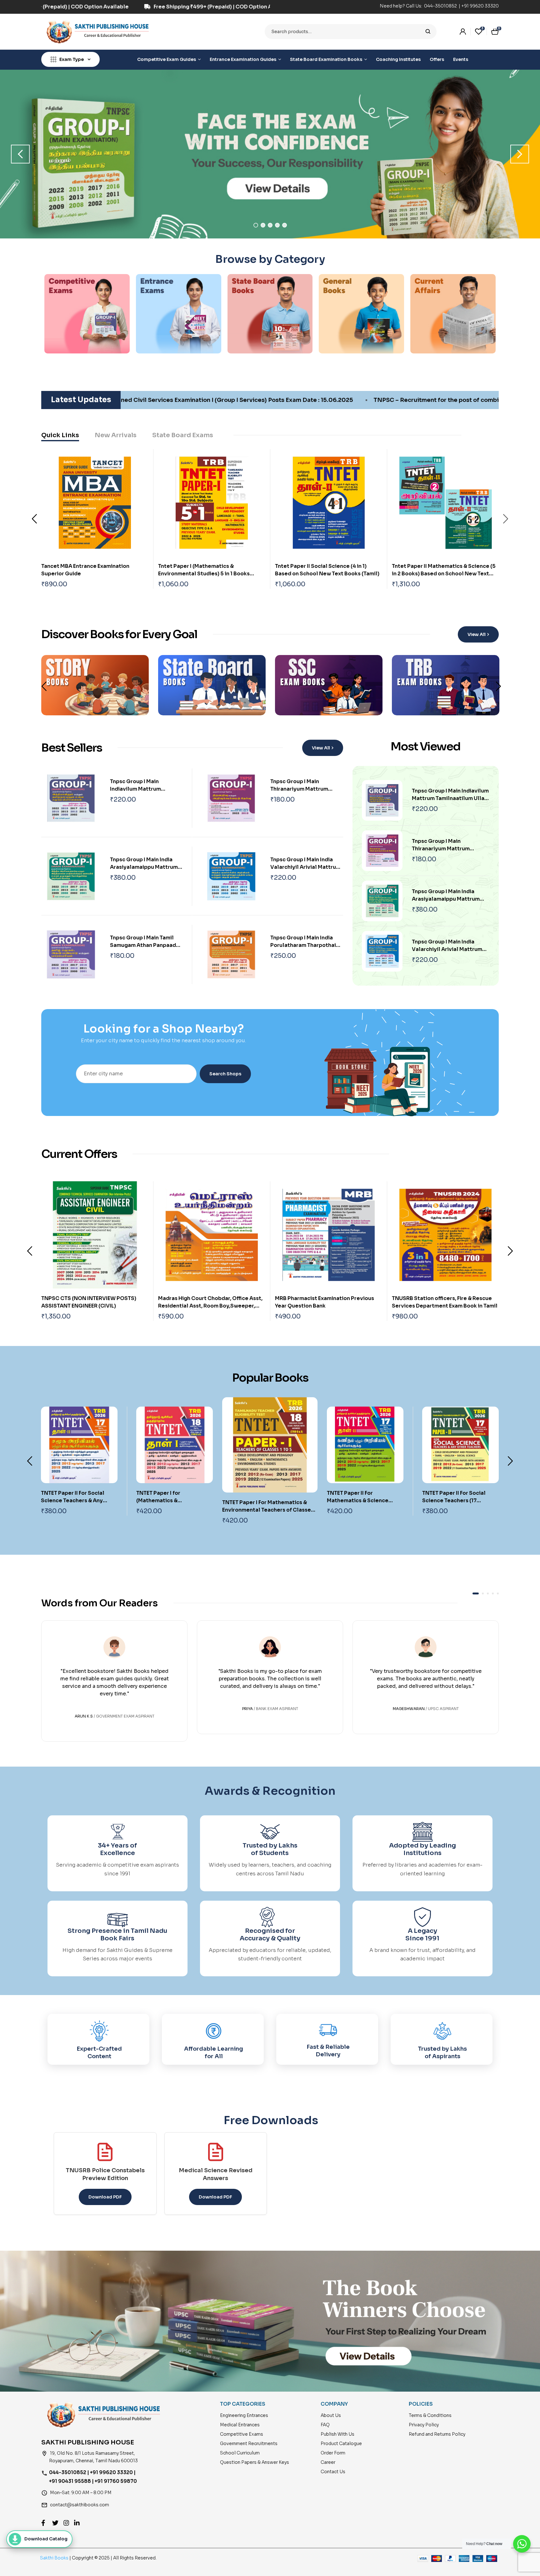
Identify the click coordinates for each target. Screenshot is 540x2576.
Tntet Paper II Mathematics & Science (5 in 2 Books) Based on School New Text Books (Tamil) (444, 574)
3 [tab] (270, 225)
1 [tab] (256, 225)
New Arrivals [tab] (116, 435)
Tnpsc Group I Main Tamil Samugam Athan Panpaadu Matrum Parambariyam (145, 945)
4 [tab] (277, 225)
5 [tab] (285, 225)
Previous (34, 519)
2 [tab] (263, 225)
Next (506, 519)
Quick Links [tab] (60, 435)
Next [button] (520, 154)
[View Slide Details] (270, 154)
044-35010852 (441, 6)
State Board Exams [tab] (183, 435)
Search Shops (225, 1074)
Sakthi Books (55, 2558)
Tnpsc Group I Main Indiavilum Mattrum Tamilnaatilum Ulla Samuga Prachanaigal (450, 798)
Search (428, 32)
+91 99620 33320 (480, 6)
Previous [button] (20, 154)
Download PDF (105, 2197)
